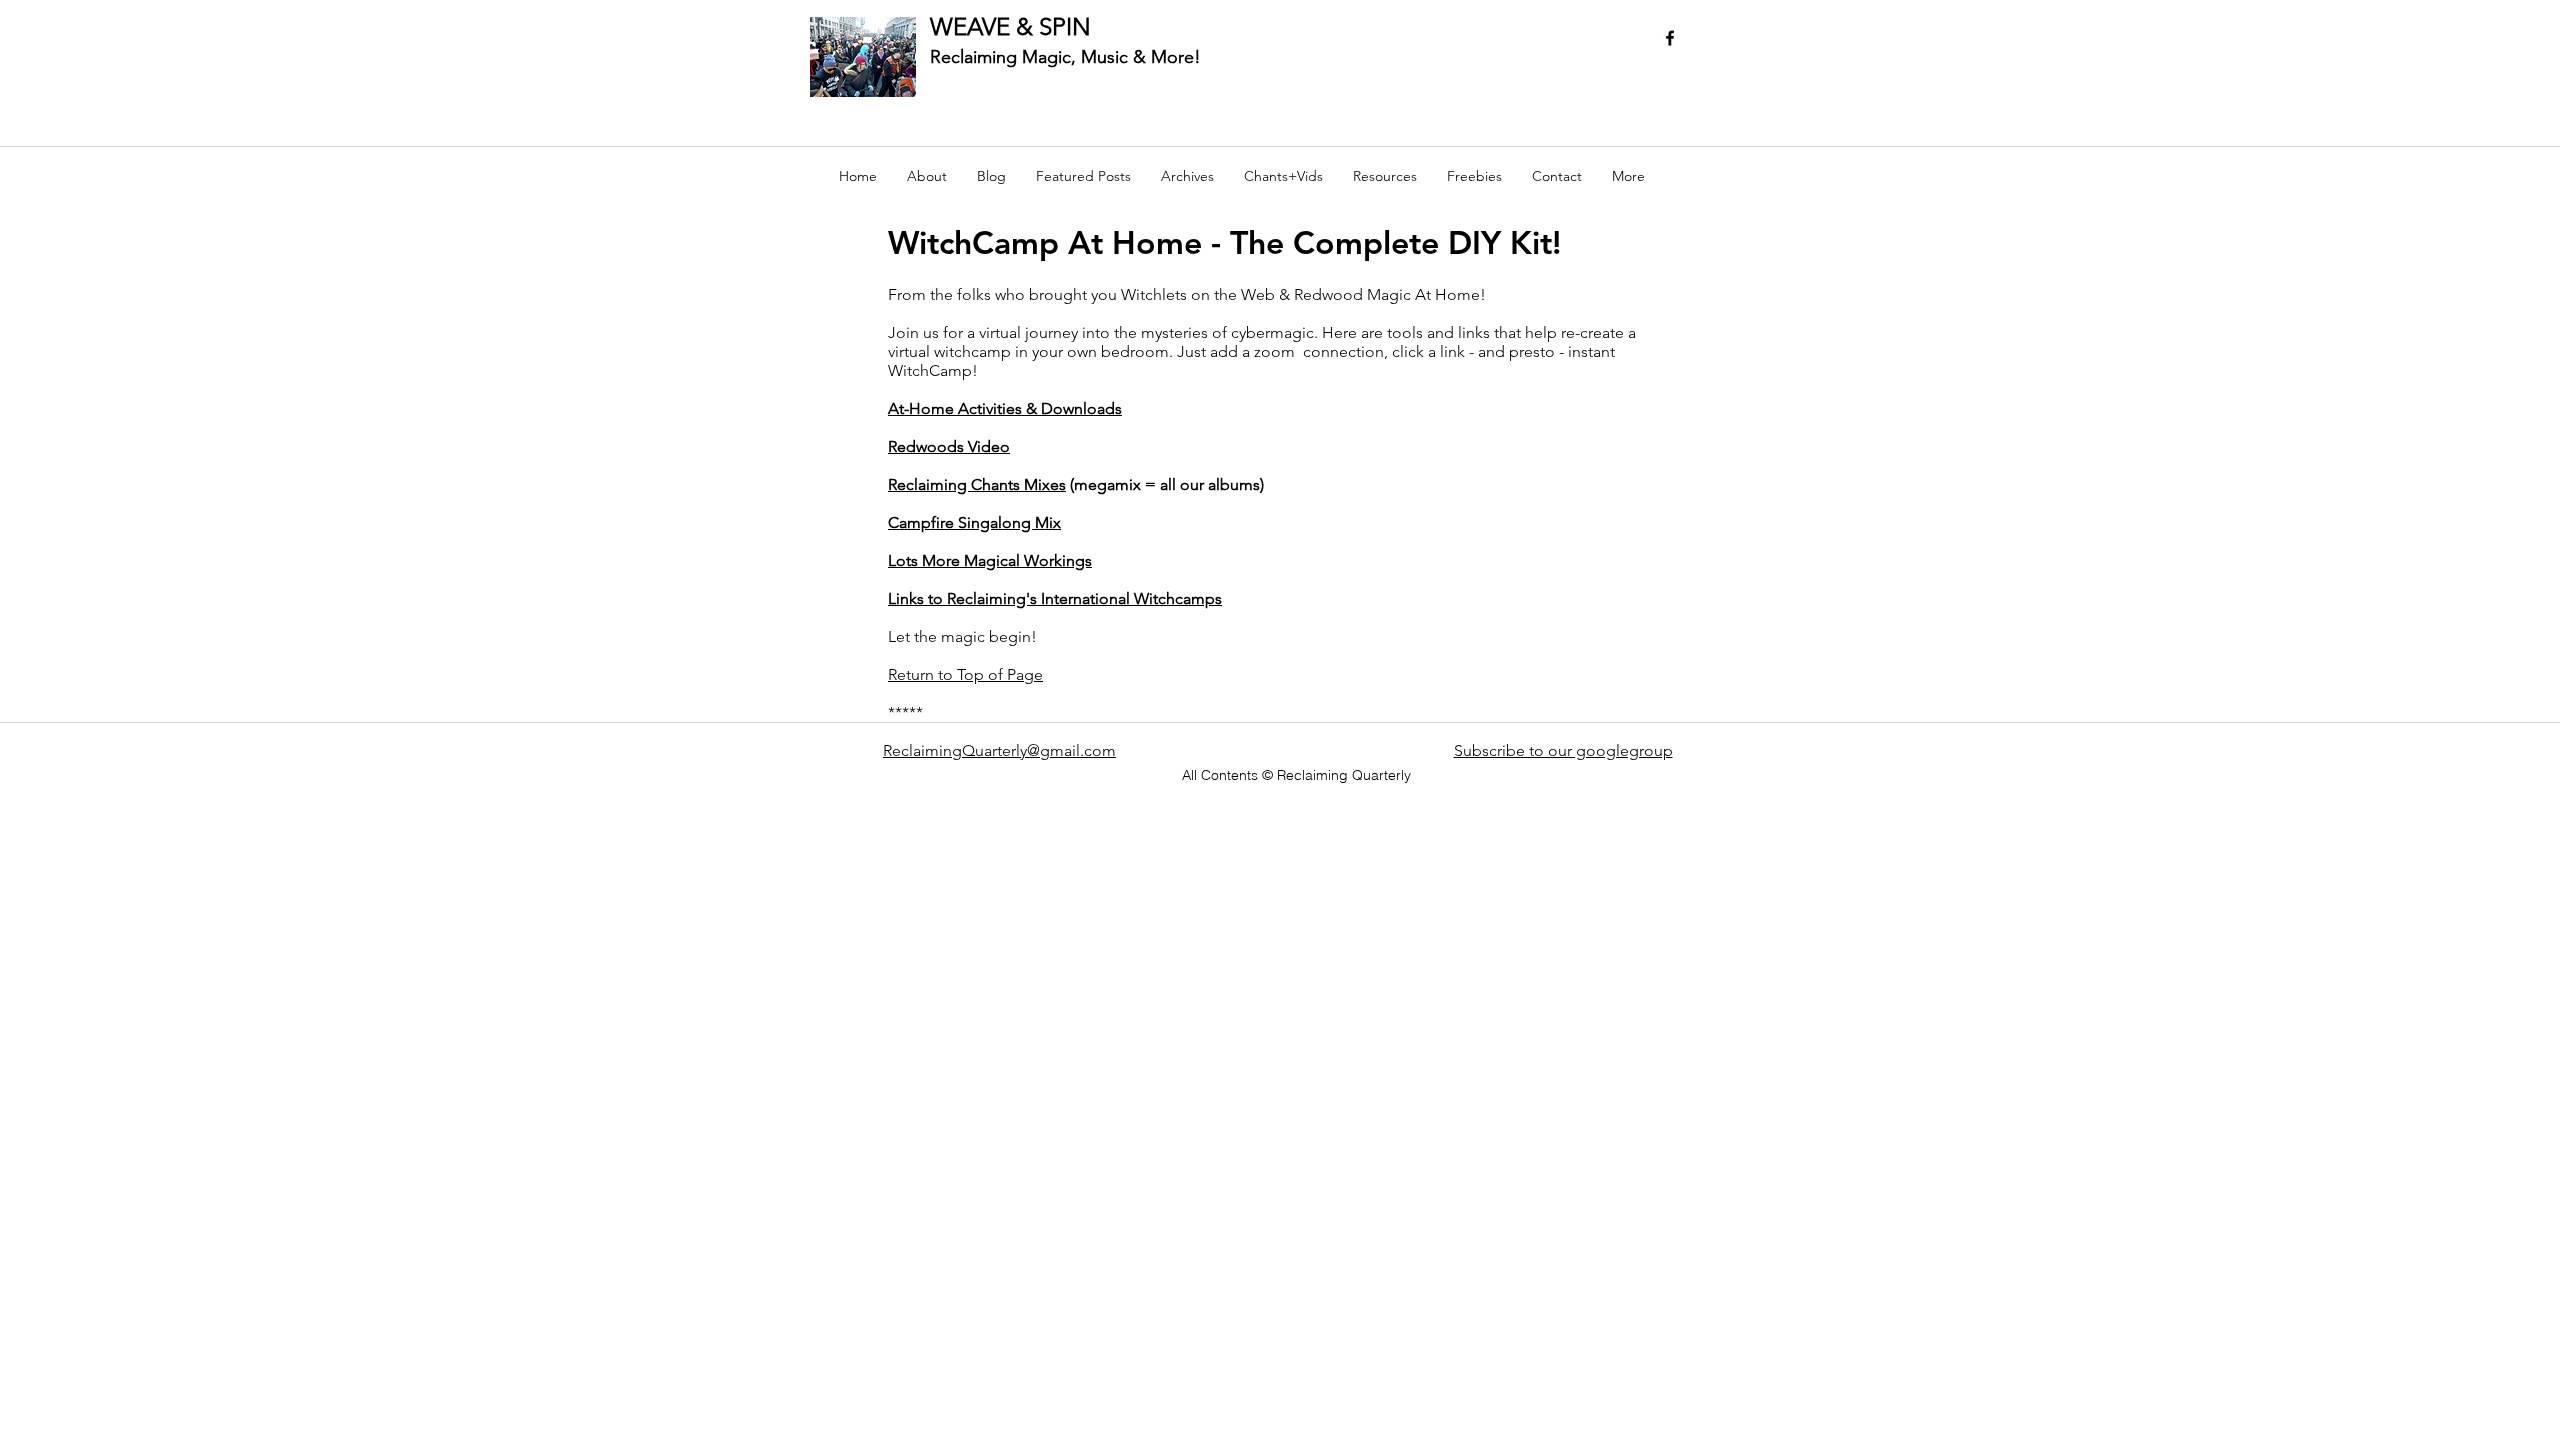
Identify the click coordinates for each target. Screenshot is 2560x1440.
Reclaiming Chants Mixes (977, 484)
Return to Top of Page (965, 674)
